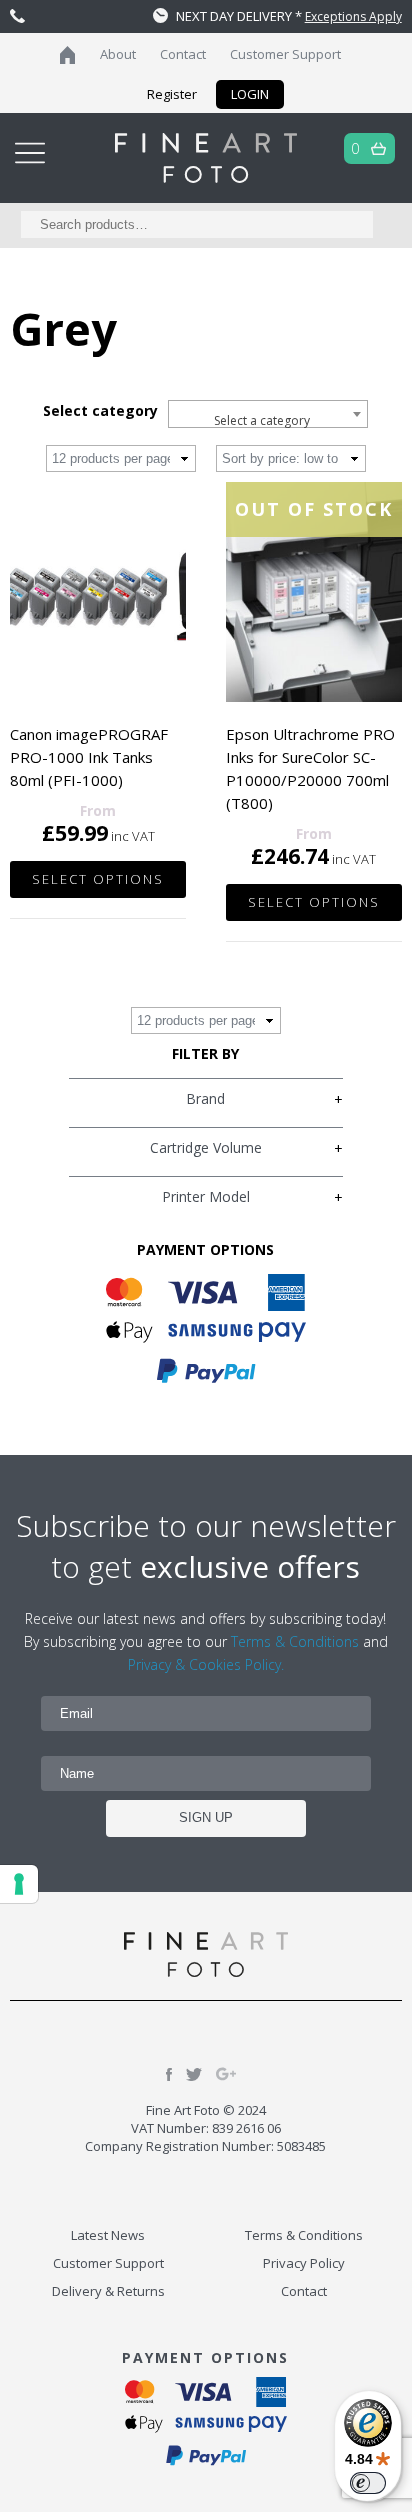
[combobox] (268, 414)
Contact (183, 54)
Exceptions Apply (353, 16)
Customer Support (285, 54)
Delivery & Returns (108, 2291)
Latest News (108, 2235)
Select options (98, 879)
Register (172, 94)
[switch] (368, 2483)
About (118, 54)
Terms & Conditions (295, 1641)
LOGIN (250, 94)
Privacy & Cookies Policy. (206, 1664)
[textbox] (268, 421)
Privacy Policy (304, 2263)
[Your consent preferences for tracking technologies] (19, 1884)
